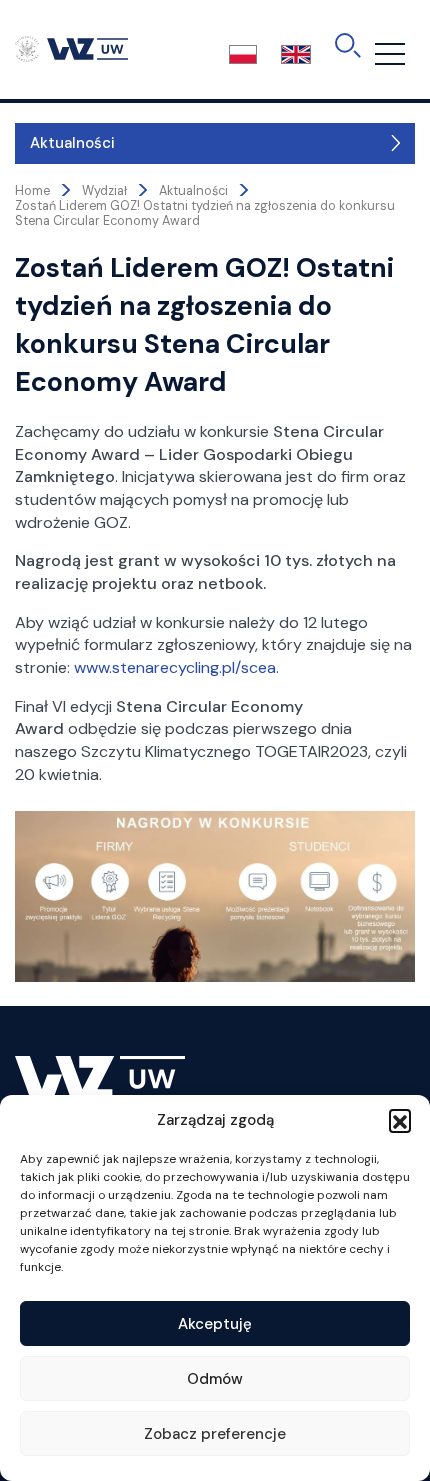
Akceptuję (215, 1324)
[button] (400, 1120)
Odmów (215, 1379)
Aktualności (72, 143)
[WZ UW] (71, 48)
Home (32, 191)
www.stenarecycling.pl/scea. (176, 667)
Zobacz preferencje (215, 1434)
